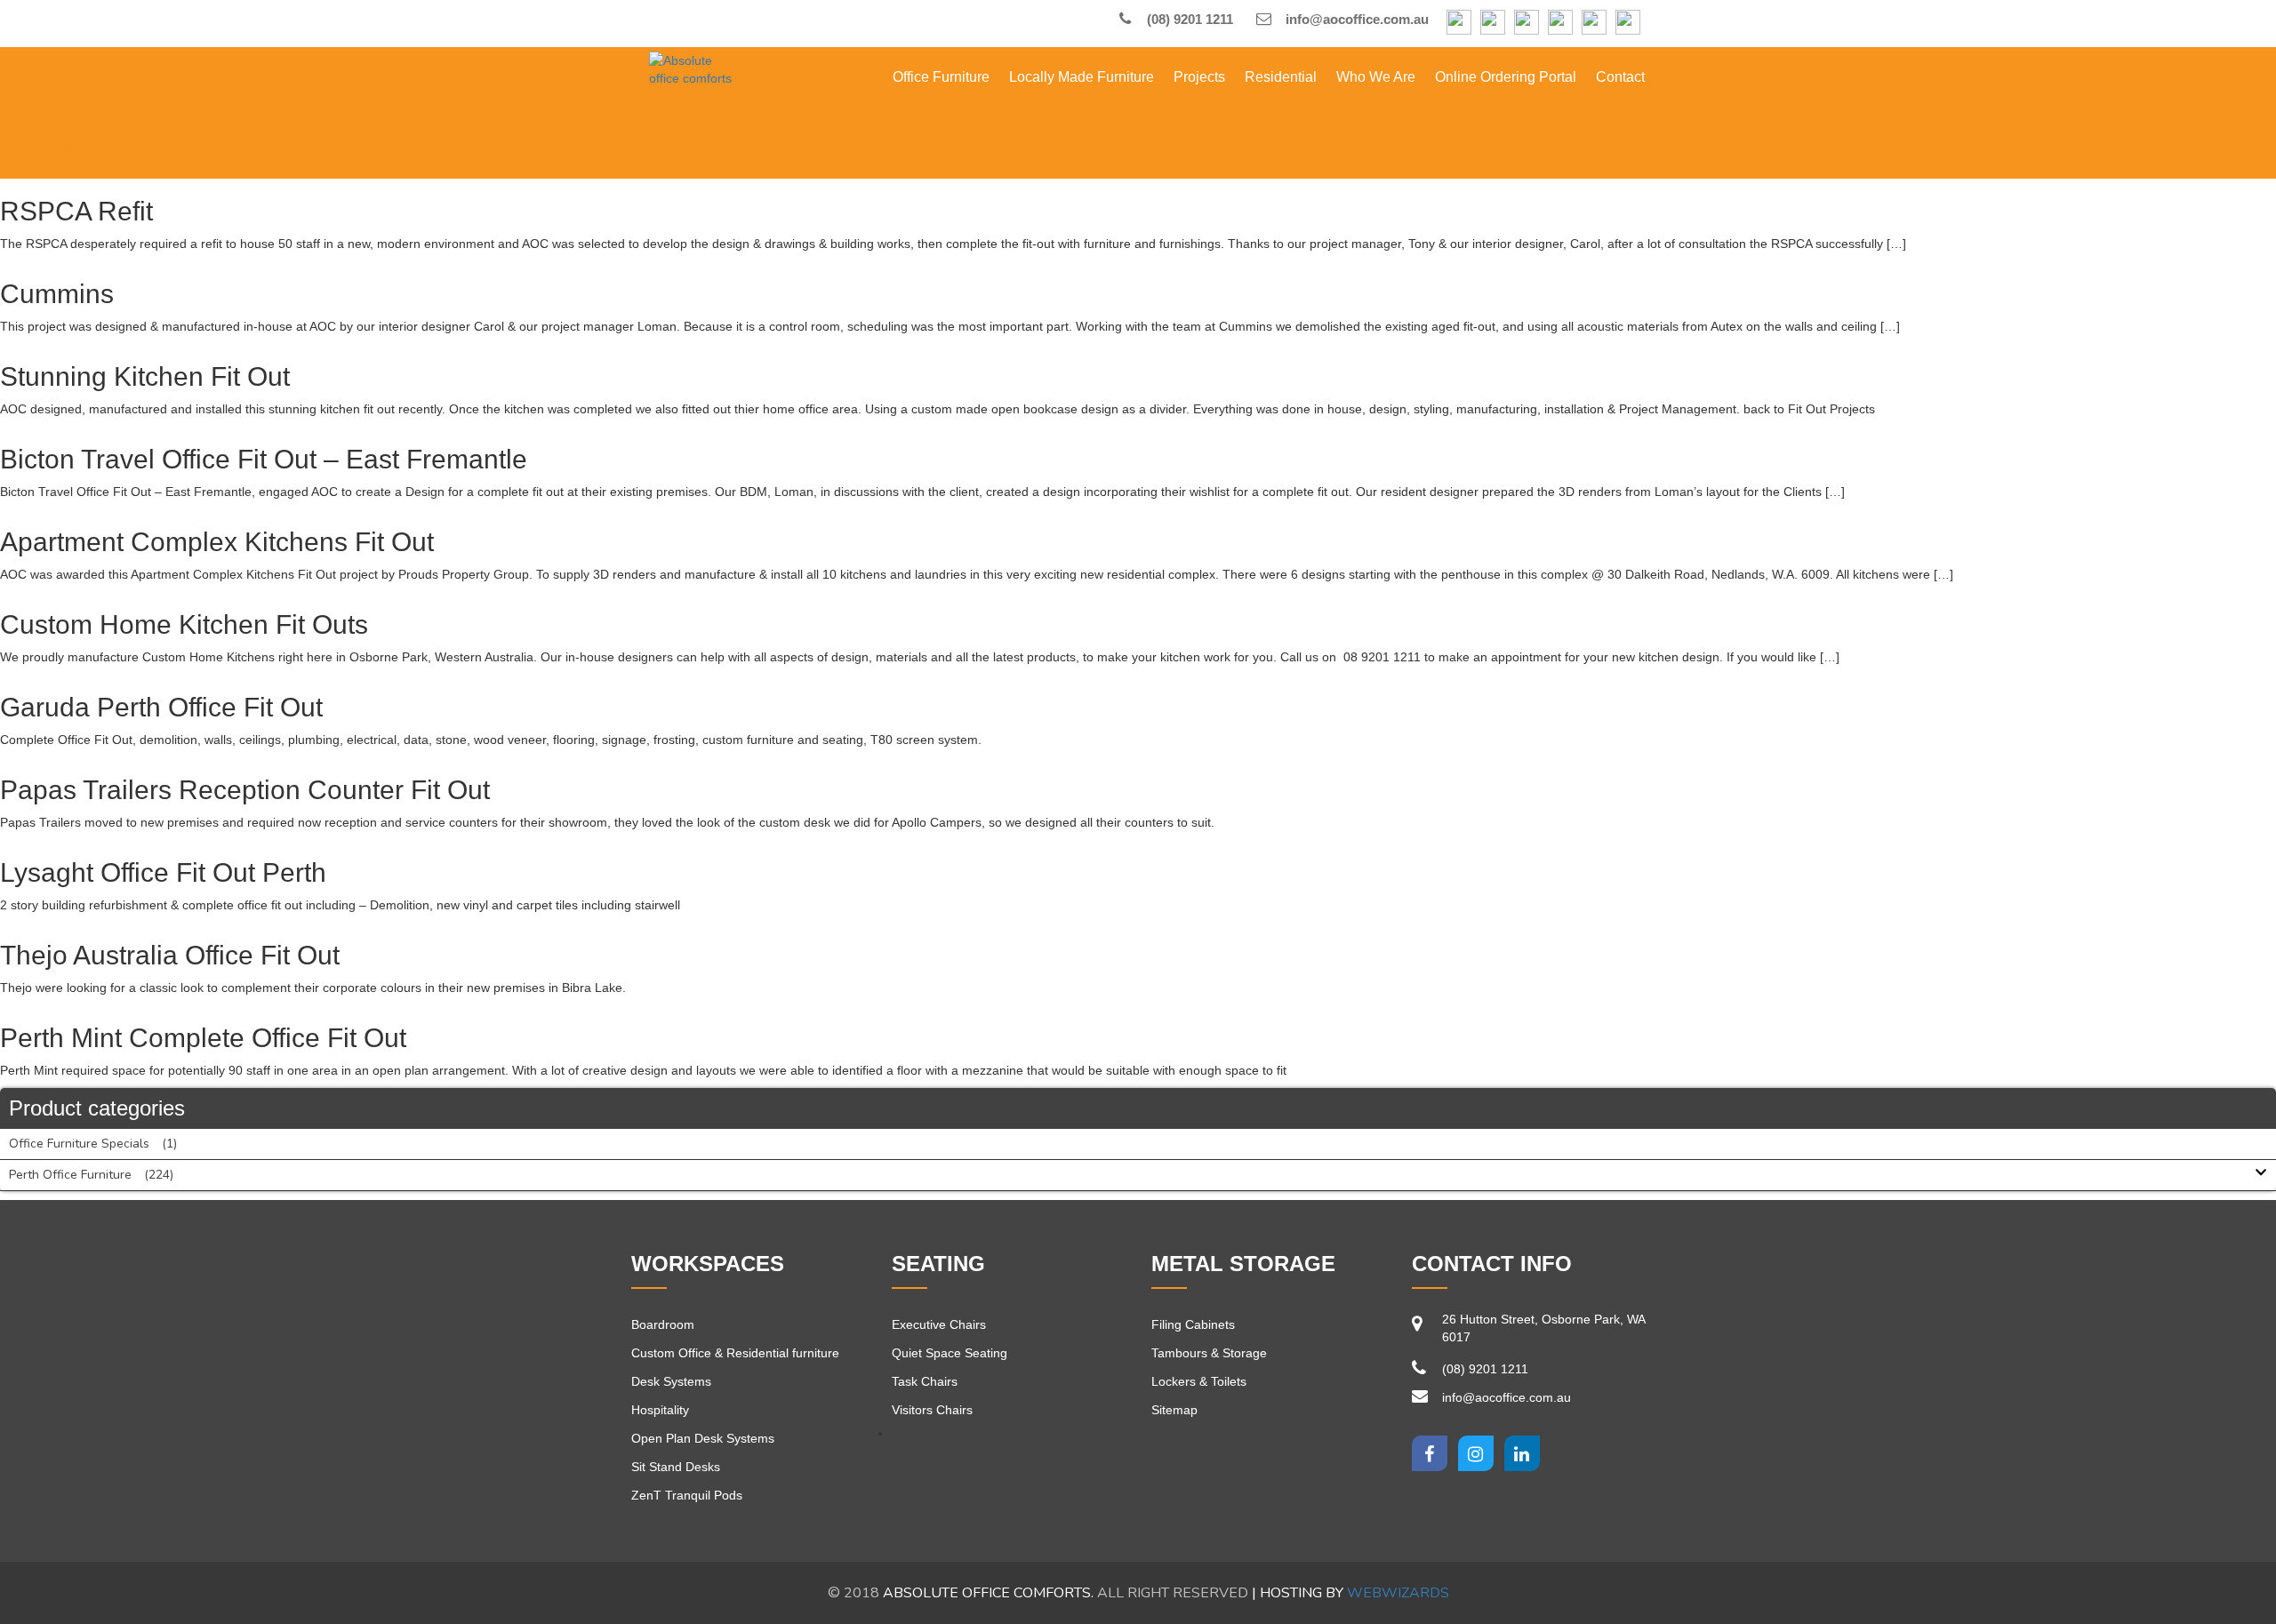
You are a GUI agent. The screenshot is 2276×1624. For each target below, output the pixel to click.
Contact (1620, 77)
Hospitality (660, 1410)
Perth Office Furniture (70, 1175)
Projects (1199, 77)
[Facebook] (1459, 24)
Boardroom (663, 1324)
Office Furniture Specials (79, 1144)
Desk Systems (671, 1381)
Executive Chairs (939, 1324)
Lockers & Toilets (1199, 1381)
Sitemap (1174, 1410)
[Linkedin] (1522, 1453)
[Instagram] (1493, 24)
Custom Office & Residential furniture (735, 1353)
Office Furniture (941, 77)
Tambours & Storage (1209, 1353)
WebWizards (1398, 1593)
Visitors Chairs (932, 1410)
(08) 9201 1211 (1188, 19)
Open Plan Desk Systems (703, 1438)
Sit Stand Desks (676, 1467)
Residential (1281, 77)
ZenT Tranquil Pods (687, 1495)
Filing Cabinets (1193, 1324)
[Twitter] (1476, 1453)
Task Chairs (925, 1381)
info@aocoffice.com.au (1355, 19)
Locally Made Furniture (1082, 77)
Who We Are (1376, 77)
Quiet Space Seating (950, 1353)
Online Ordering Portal (1506, 77)
